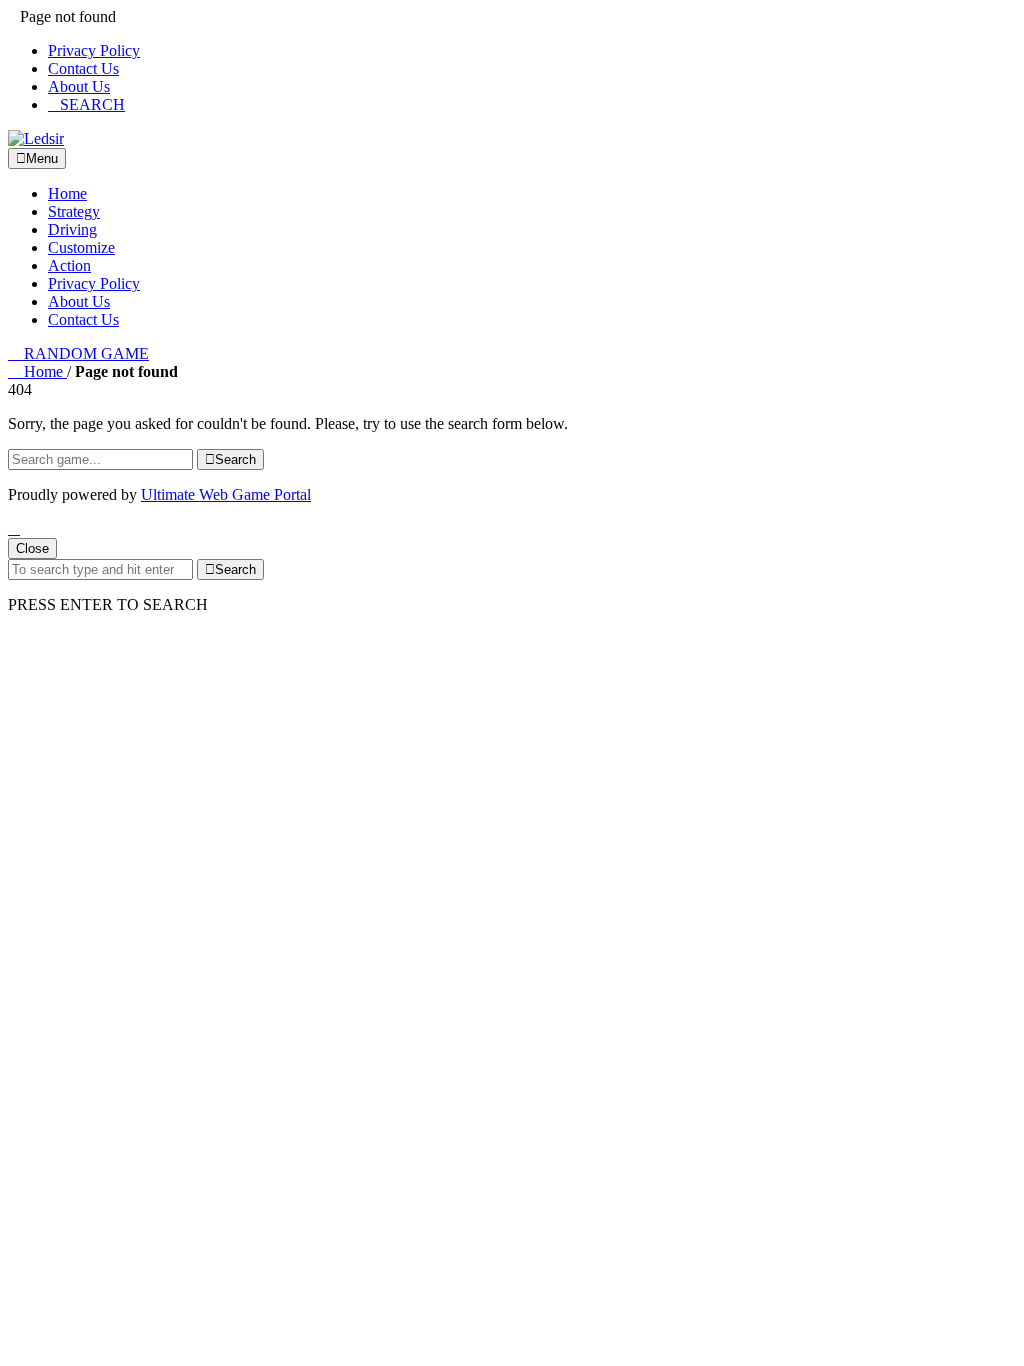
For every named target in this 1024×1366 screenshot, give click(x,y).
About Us (79, 86)
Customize (81, 247)
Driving (72, 229)
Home (67, 193)
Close (32, 548)
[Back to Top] (14, 528)
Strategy (74, 211)
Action (69, 265)
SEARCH (92, 104)
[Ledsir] (36, 138)
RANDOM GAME (84, 353)
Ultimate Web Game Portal (226, 494)
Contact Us (83, 68)
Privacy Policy (94, 50)
